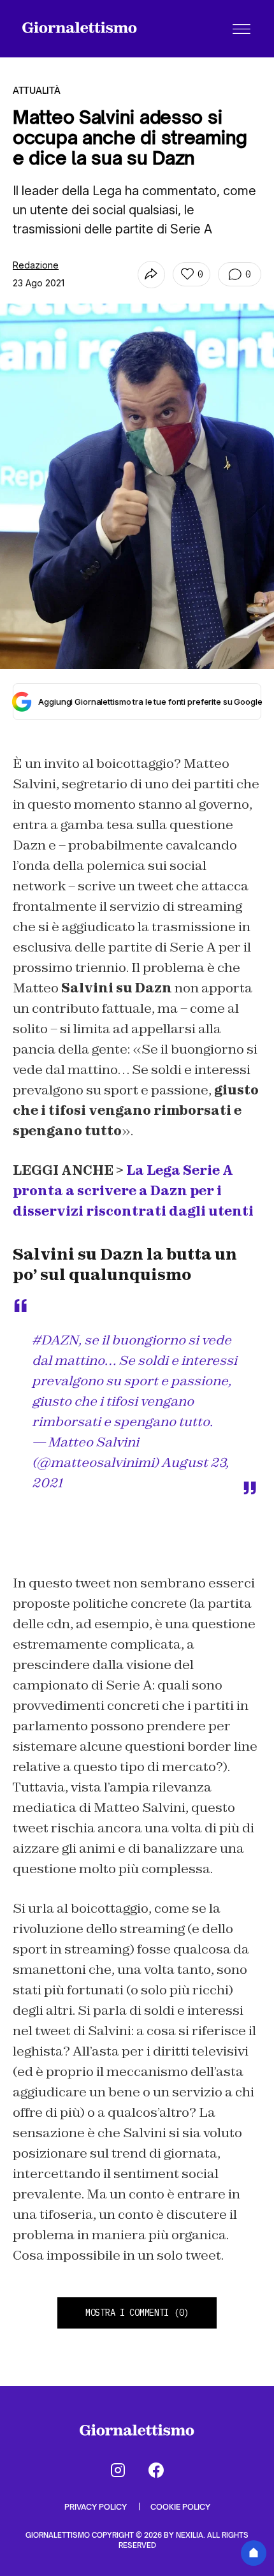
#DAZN (55, 1340)
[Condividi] (151, 275)
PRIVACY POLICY (97, 2507)
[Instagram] (118, 2470)
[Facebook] (156, 2470)
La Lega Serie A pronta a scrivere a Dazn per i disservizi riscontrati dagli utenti (133, 1191)
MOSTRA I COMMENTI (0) (137, 2313)
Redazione (36, 265)
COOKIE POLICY (180, 2507)
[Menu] (242, 29)
